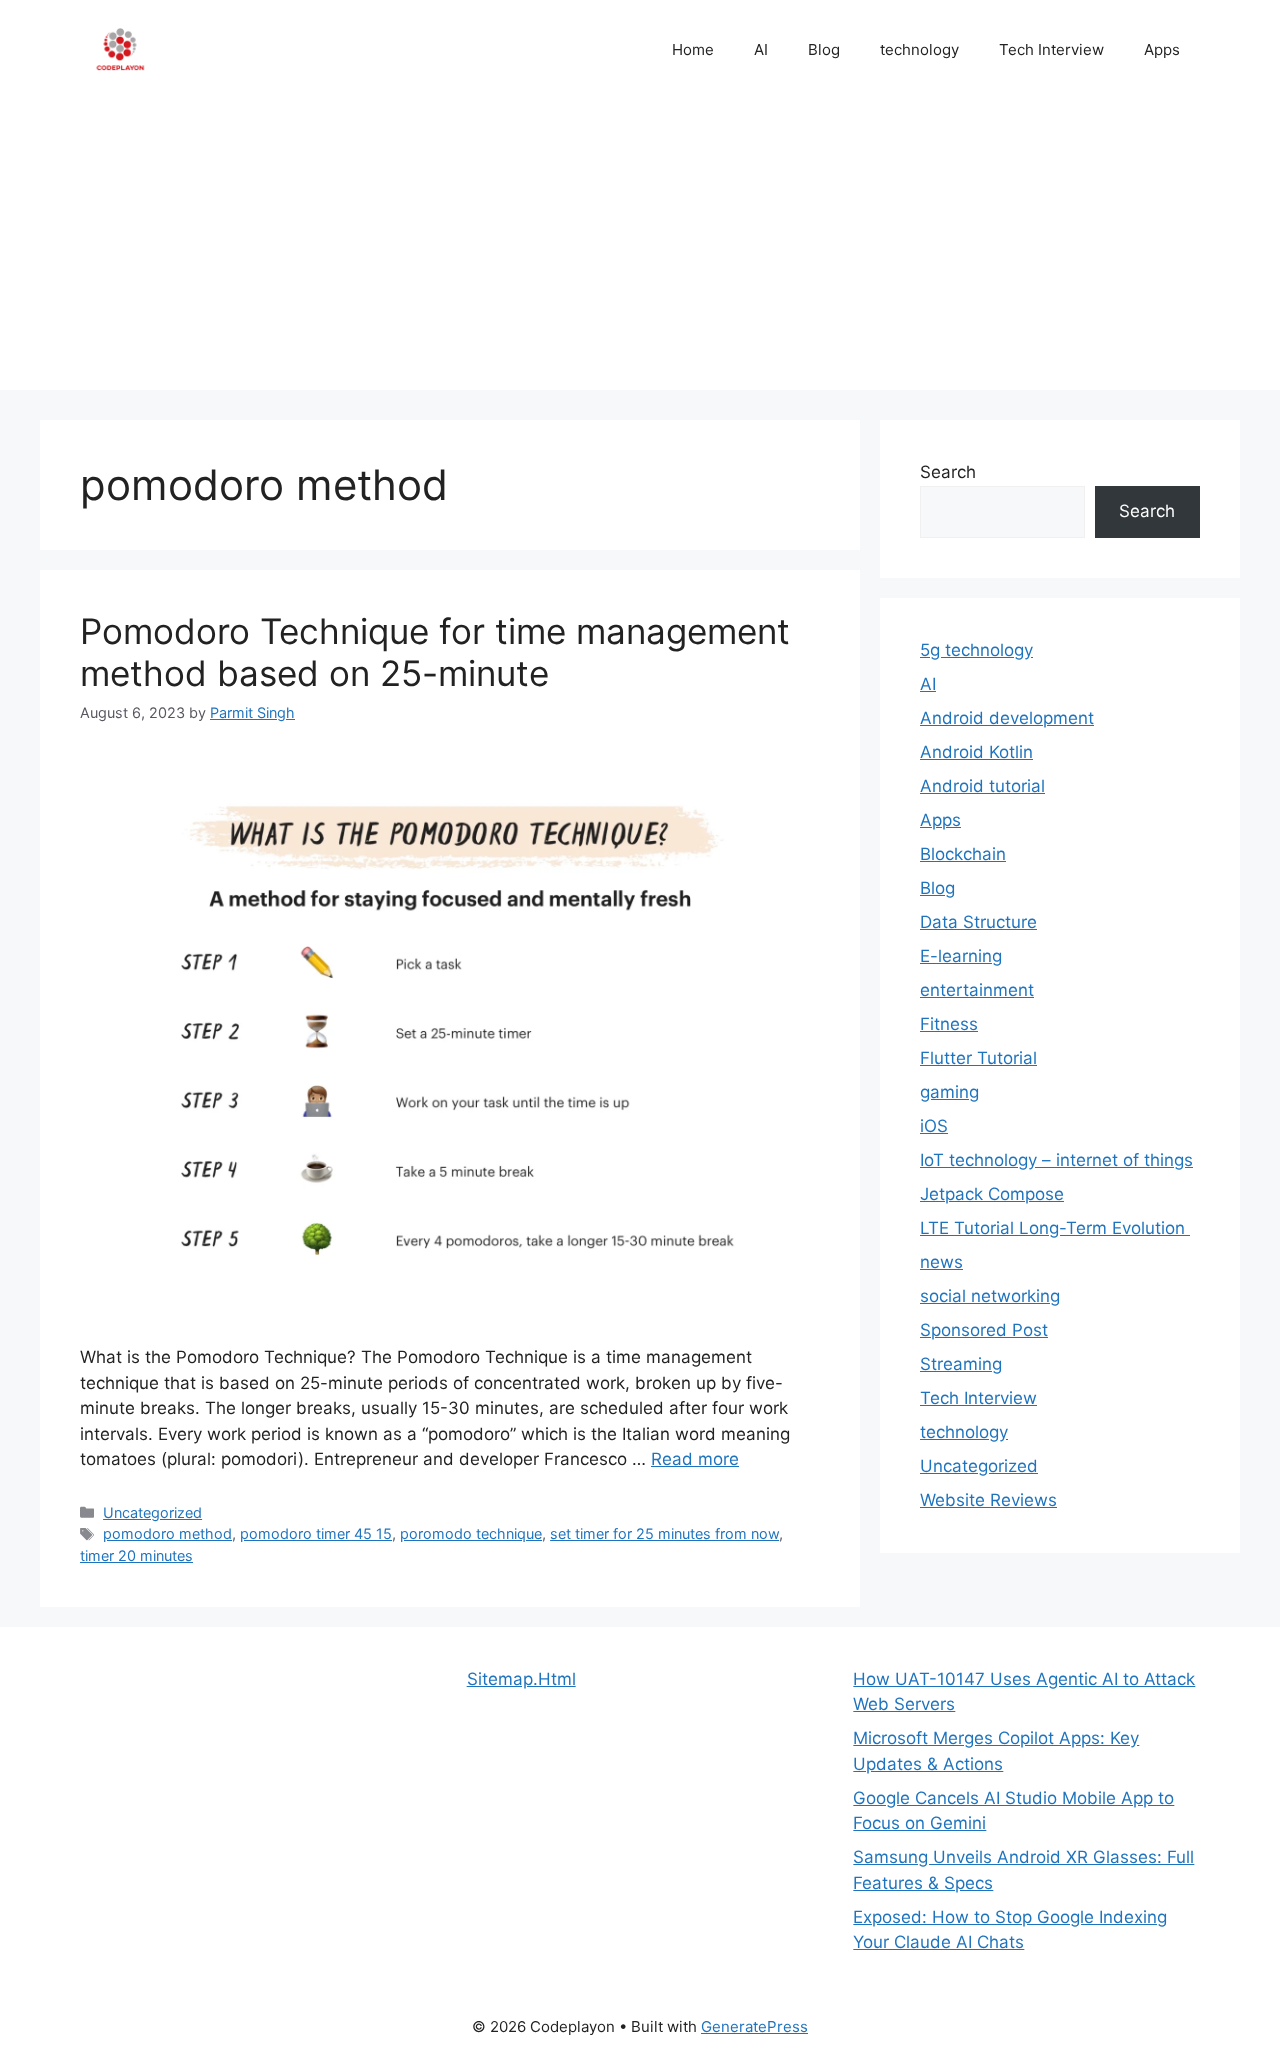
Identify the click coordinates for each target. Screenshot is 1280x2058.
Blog (824, 49)
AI (761, 49)
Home (693, 49)
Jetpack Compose (992, 1194)
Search (948, 472)
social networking (990, 1296)
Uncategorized (152, 1512)
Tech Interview (1051, 49)
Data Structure (978, 922)
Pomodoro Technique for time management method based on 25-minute (435, 652)
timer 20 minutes (136, 1555)
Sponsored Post (984, 1330)
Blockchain (963, 854)
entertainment (977, 990)
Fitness (949, 1024)
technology (919, 49)
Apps (1162, 49)
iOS (934, 1126)
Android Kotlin (976, 752)
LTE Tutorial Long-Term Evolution (1055, 1228)
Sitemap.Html (521, 1679)
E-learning (961, 956)
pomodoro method (167, 1533)
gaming (949, 1092)
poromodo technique (471, 1533)
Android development (1007, 718)
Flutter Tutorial (978, 1058)
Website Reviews (988, 1500)
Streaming (961, 1364)
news (941, 1262)
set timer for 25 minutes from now (664, 1533)
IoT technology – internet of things (1056, 1160)
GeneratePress (754, 2026)
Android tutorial (982, 786)
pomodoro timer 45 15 (316, 1533)
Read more (695, 1459)
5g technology (976, 650)
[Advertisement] (640, 250)
